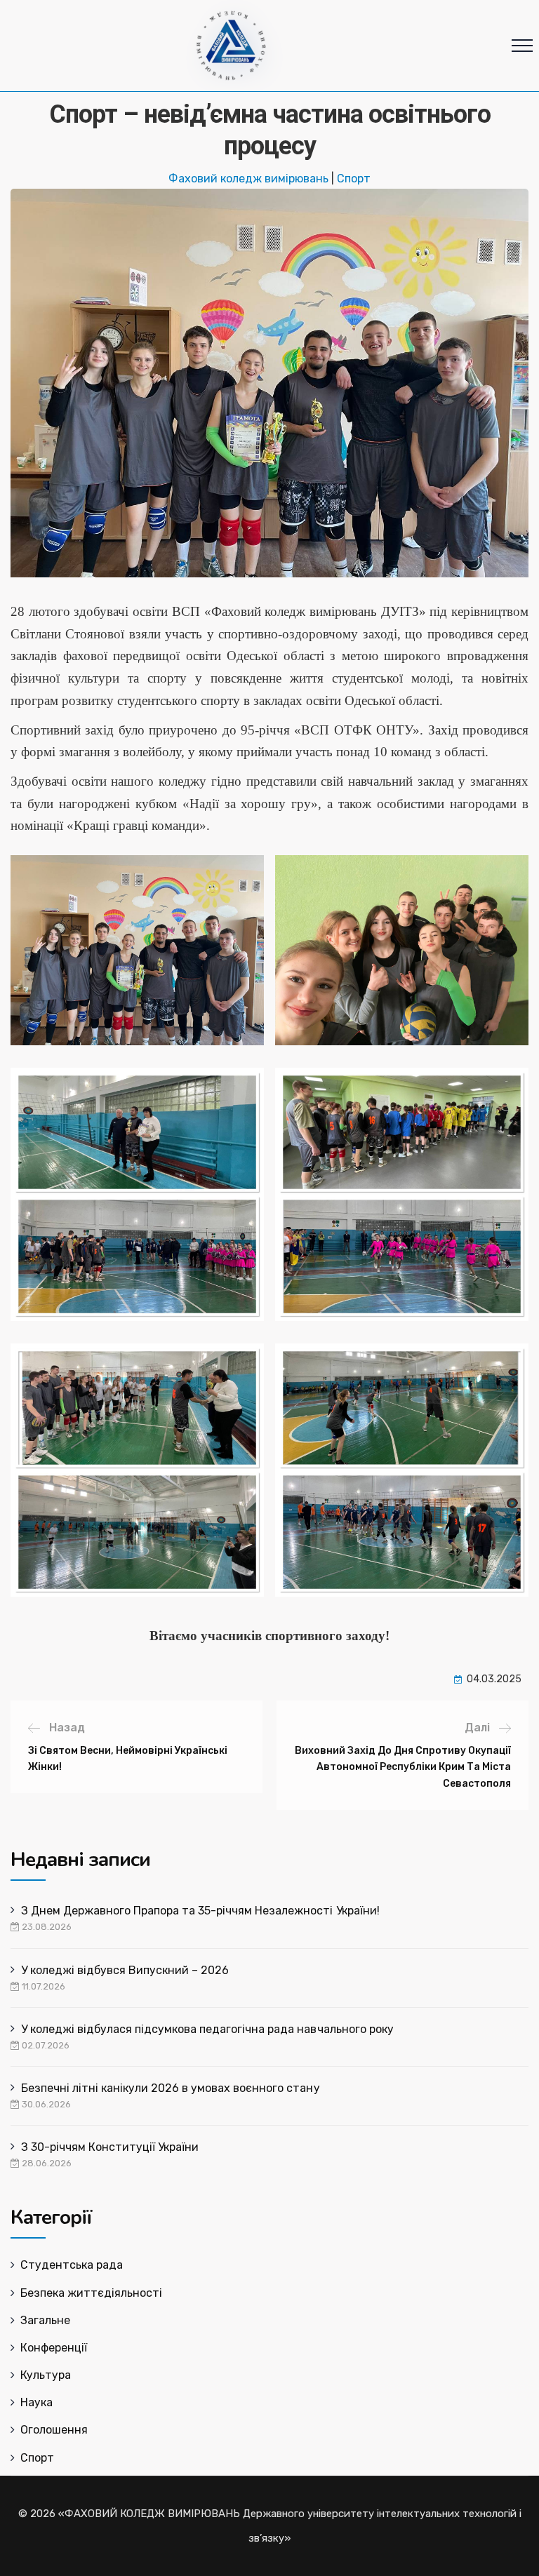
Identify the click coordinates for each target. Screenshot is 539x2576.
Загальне (45, 2320)
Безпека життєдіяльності (91, 2293)
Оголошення (54, 2430)
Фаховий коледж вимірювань (248, 179)
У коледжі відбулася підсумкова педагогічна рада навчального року (207, 2029)
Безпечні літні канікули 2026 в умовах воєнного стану (171, 2088)
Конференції (54, 2348)
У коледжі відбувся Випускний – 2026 (125, 1970)
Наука (36, 2402)
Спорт (354, 179)
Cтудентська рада (72, 2265)
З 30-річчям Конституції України (110, 2147)
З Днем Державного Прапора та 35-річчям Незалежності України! (200, 1911)
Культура (46, 2375)
